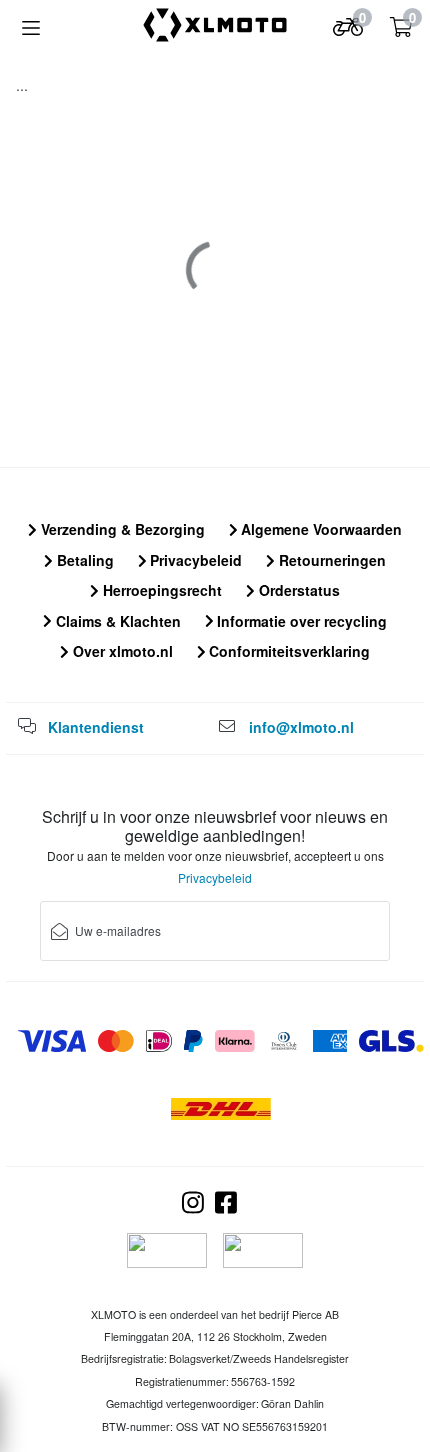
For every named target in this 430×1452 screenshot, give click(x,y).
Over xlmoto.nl (121, 651)
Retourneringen (330, 560)
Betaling (83, 560)
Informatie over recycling (300, 621)
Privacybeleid (194, 560)
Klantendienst (96, 727)
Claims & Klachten (116, 621)
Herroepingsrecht (160, 590)
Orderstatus (297, 590)
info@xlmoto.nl (301, 727)
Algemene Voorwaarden (319, 529)
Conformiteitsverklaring (287, 651)
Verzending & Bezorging (121, 529)
